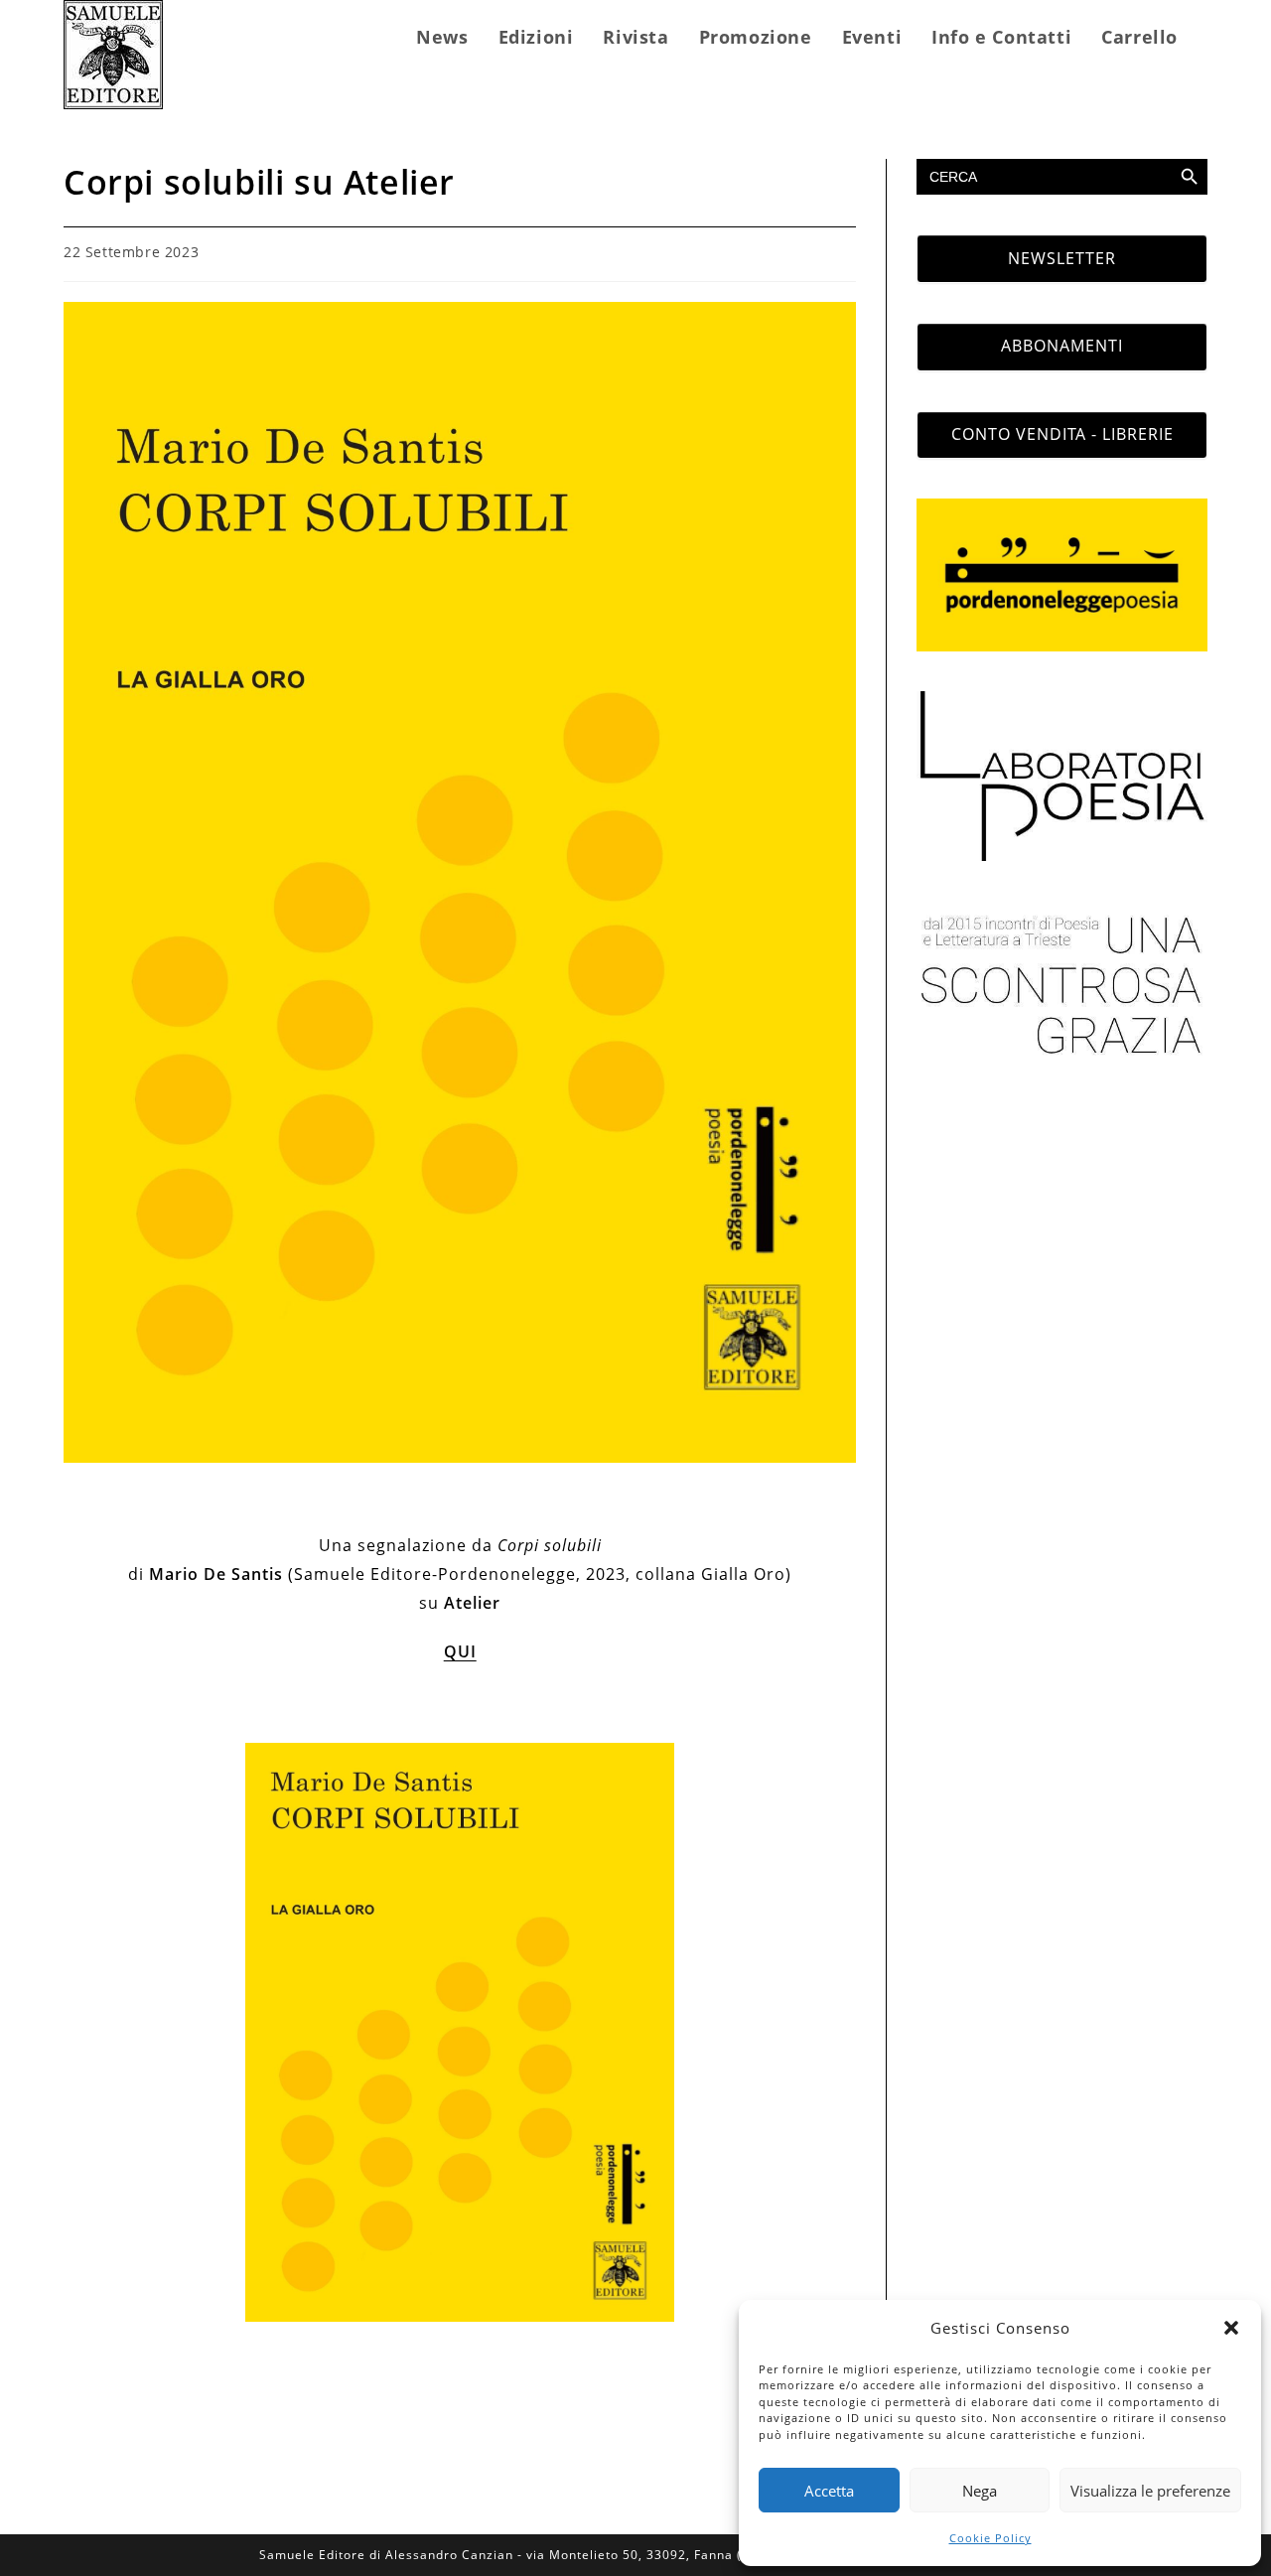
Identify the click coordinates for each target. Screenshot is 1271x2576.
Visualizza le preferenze (1150, 2491)
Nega (980, 2491)
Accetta (829, 2491)
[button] (1231, 2328)
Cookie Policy (990, 2538)
